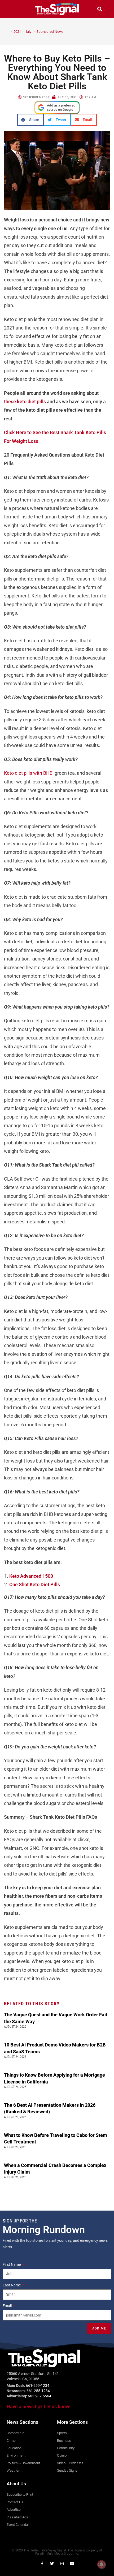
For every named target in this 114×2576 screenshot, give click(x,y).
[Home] (7, 31)
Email (8, 2306)
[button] (14, 9)
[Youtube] (72, 2564)
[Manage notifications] (102, 2564)
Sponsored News (50, 31)
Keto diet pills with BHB (28, 773)
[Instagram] (62, 2564)
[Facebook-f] (42, 2564)
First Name (12, 2264)
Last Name (12, 2285)
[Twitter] (52, 2564)
